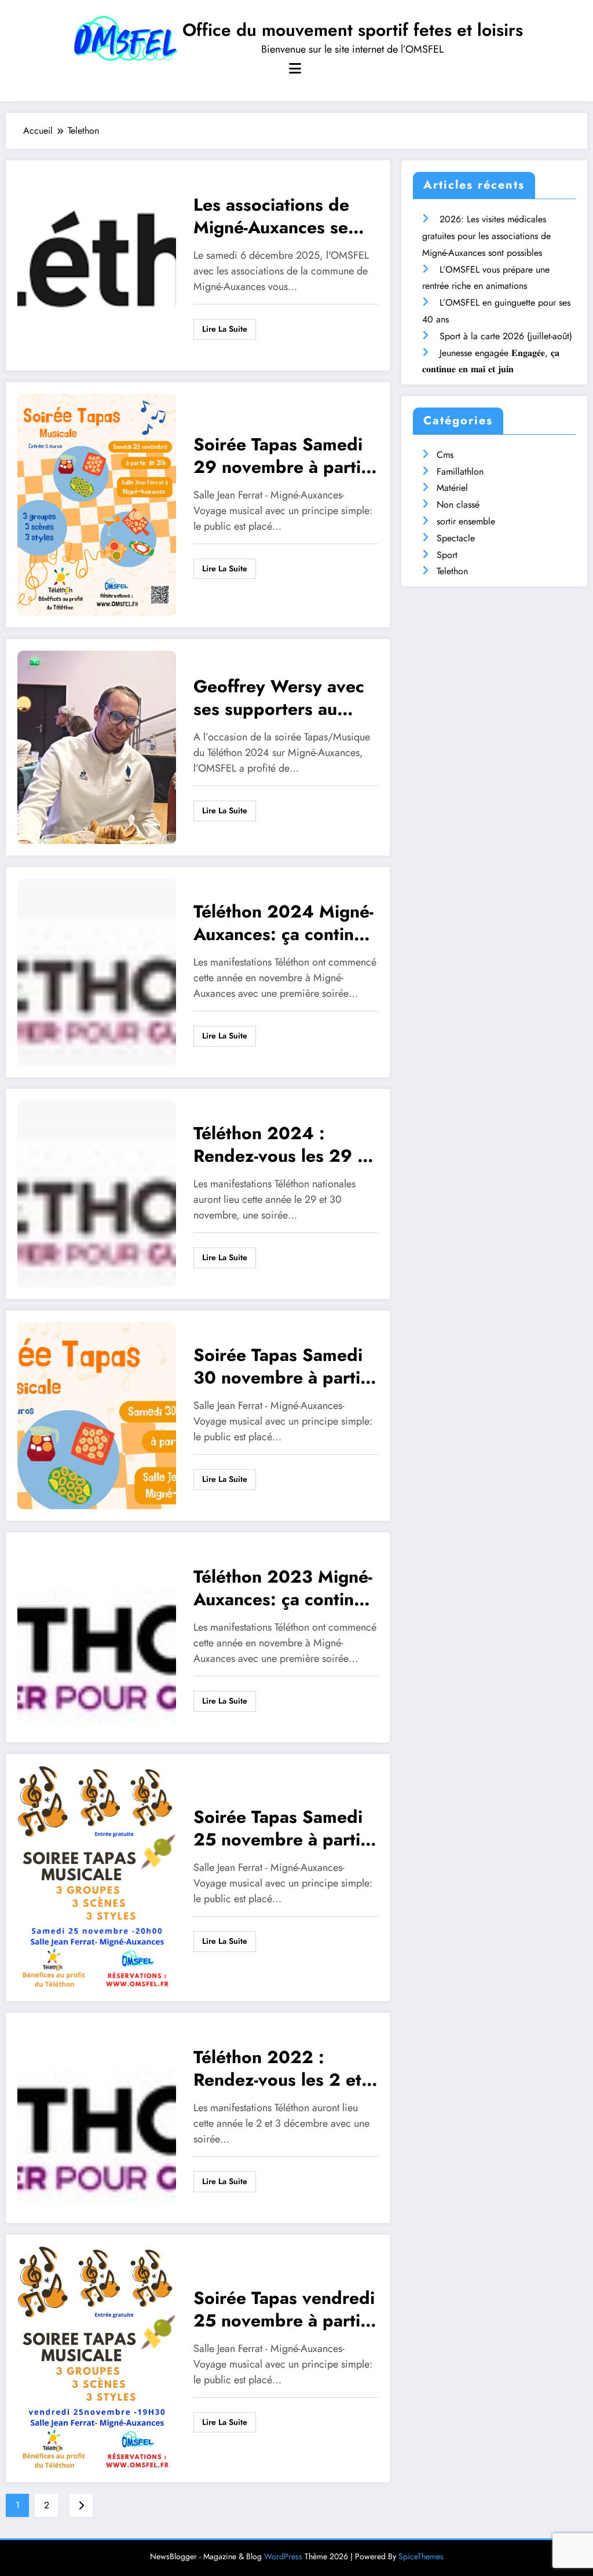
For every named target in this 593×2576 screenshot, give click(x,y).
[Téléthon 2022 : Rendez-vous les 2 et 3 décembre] (97, 2117)
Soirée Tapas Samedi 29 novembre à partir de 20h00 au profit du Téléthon (285, 457)
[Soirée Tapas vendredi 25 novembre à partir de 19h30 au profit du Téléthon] (97, 2357)
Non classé (458, 504)
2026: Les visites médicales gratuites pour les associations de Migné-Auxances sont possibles (486, 236)
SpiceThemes (421, 2556)
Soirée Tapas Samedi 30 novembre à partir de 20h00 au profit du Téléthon (285, 1368)
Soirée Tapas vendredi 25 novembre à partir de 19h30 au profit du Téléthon (284, 2311)
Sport (447, 555)
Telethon (452, 571)
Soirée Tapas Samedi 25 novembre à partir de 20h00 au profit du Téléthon (285, 1830)
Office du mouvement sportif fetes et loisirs (353, 30)
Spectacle (456, 538)
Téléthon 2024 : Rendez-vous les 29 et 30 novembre (283, 1146)
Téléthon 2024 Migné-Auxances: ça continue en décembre (283, 924)
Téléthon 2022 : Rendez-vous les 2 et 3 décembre (285, 2070)
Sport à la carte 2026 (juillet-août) (506, 336)
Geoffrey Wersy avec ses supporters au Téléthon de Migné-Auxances (279, 699)
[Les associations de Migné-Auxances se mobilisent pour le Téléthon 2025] (97, 264)
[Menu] (295, 69)
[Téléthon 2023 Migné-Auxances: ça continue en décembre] (97, 1636)
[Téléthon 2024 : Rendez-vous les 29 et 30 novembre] (97, 1193)
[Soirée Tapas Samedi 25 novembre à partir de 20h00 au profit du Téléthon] (97, 1876)
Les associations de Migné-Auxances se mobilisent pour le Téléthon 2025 (271, 217)
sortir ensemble (466, 521)
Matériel (452, 488)
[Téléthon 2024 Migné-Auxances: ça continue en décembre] (97, 971)
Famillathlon (460, 471)
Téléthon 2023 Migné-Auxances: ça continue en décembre (283, 1589)
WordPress (283, 2556)
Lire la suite (225, 329)
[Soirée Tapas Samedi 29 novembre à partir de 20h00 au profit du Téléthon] (97, 504)
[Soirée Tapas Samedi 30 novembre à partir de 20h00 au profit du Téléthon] (97, 1414)
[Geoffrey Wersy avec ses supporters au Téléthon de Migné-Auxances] (97, 746)
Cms (445, 455)
